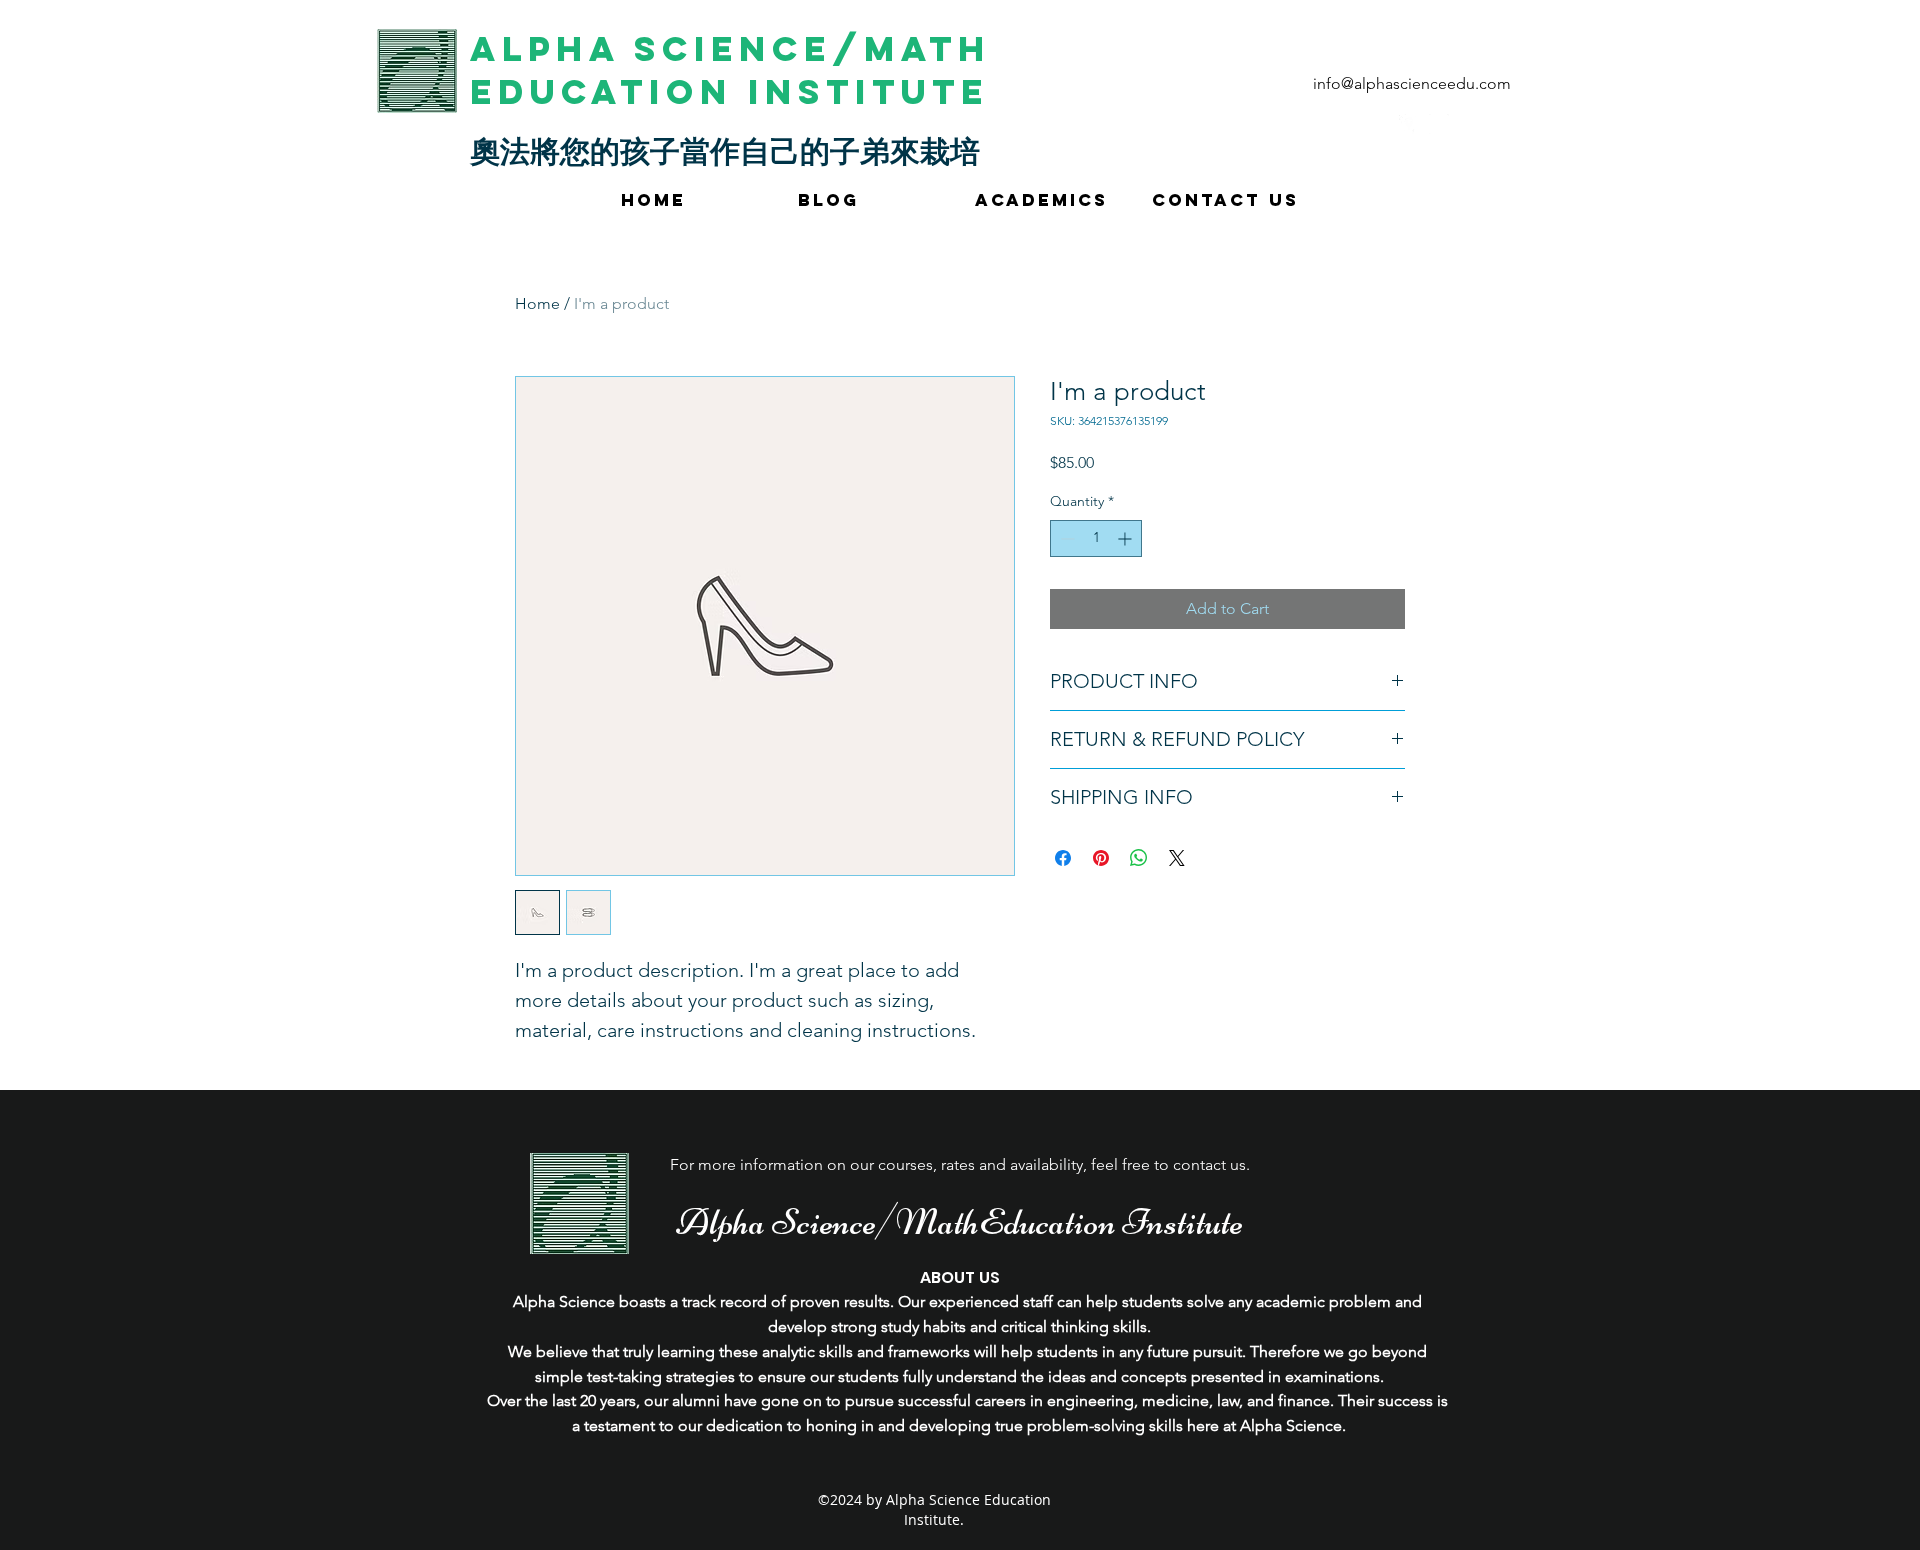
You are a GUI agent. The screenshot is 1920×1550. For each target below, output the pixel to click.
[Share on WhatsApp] (1139, 858)
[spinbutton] (1096, 538)
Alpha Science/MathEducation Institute (959, 1222)
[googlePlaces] (1409, 124)
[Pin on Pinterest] (1101, 858)
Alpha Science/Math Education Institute (730, 70)
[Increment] (1126, 538)
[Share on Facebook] (1063, 858)
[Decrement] (1065, 538)
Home (537, 303)
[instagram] (1439, 124)
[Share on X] (1177, 858)
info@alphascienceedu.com (1412, 83)
